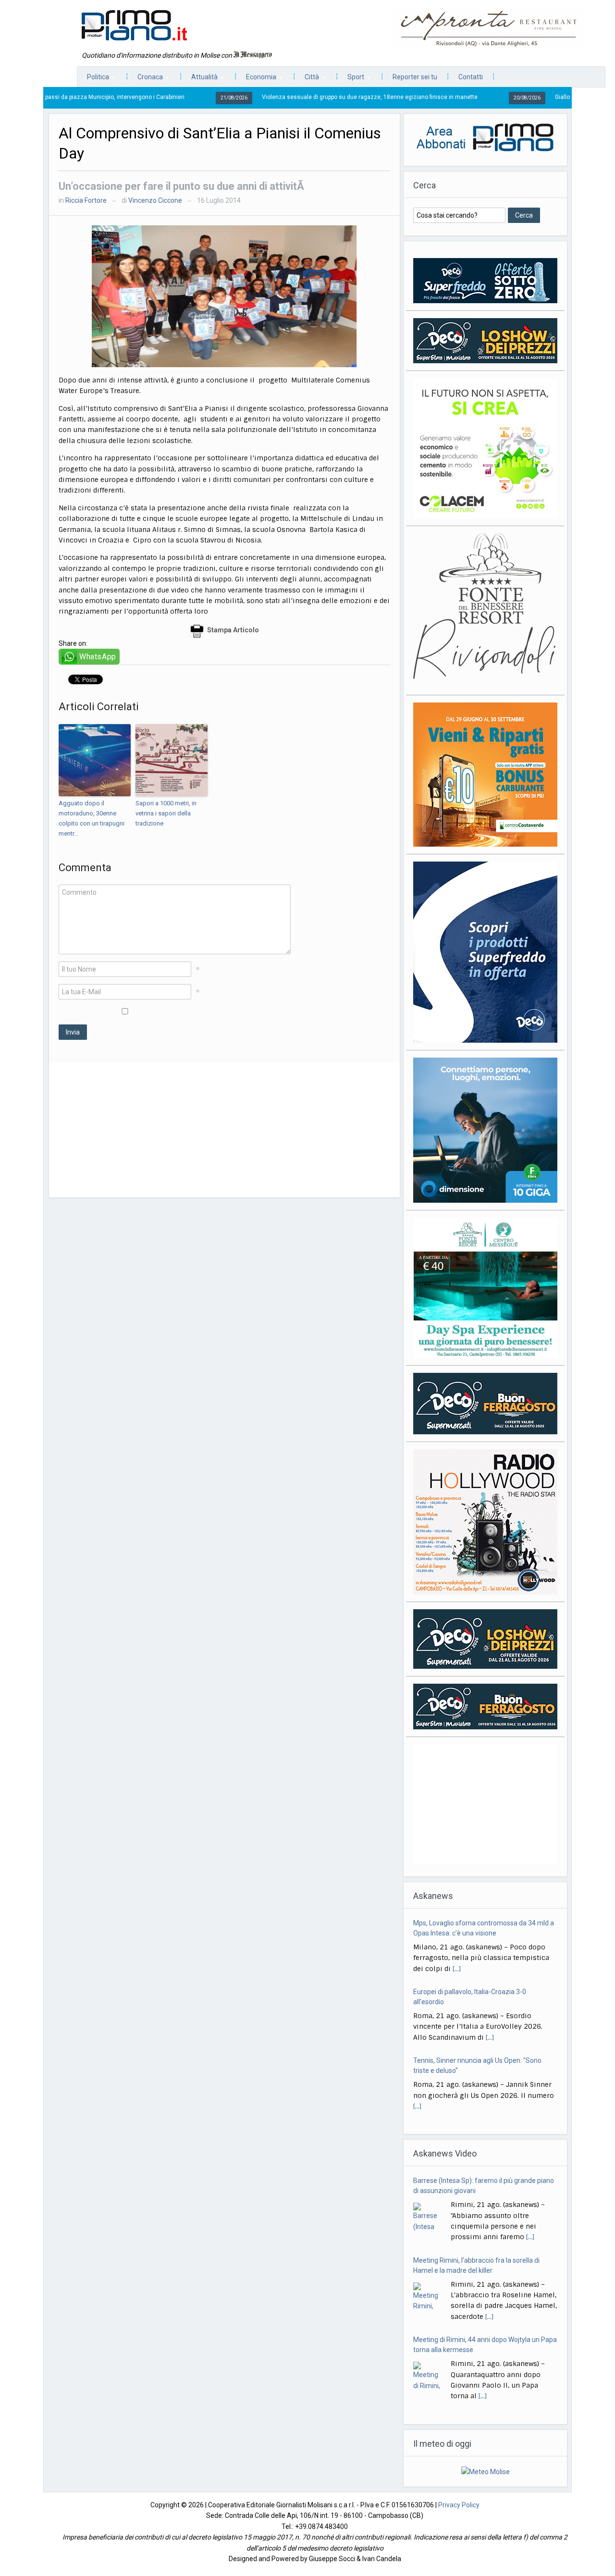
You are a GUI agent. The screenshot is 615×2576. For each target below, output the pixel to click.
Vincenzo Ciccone (155, 200)
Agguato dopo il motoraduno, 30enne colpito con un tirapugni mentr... (92, 818)
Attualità (200, 80)
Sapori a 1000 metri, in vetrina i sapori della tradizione (166, 813)
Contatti (471, 77)
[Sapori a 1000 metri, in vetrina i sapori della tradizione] (172, 760)
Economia (256, 80)
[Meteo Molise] (486, 2471)
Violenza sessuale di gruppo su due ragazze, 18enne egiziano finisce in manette (290, 97)
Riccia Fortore (86, 200)
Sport (351, 80)
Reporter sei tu (415, 77)
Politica (93, 80)
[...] (490, 1969)
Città (307, 80)
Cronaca (145, 80)
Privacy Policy (459, 2505)
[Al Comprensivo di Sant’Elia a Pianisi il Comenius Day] (224, 296)
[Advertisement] (224, 1130)
